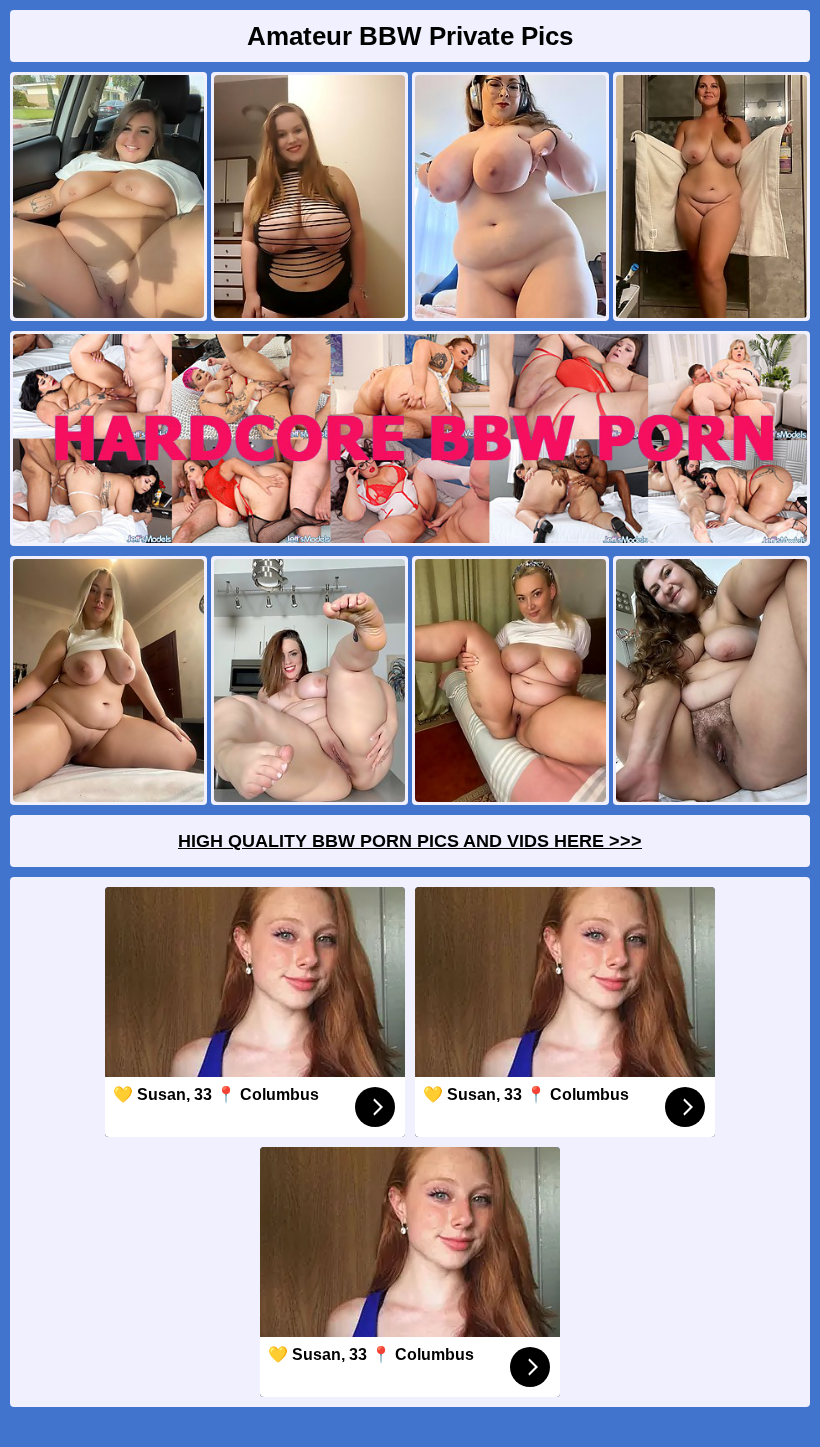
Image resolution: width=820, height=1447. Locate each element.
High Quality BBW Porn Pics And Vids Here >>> (410, 841)
